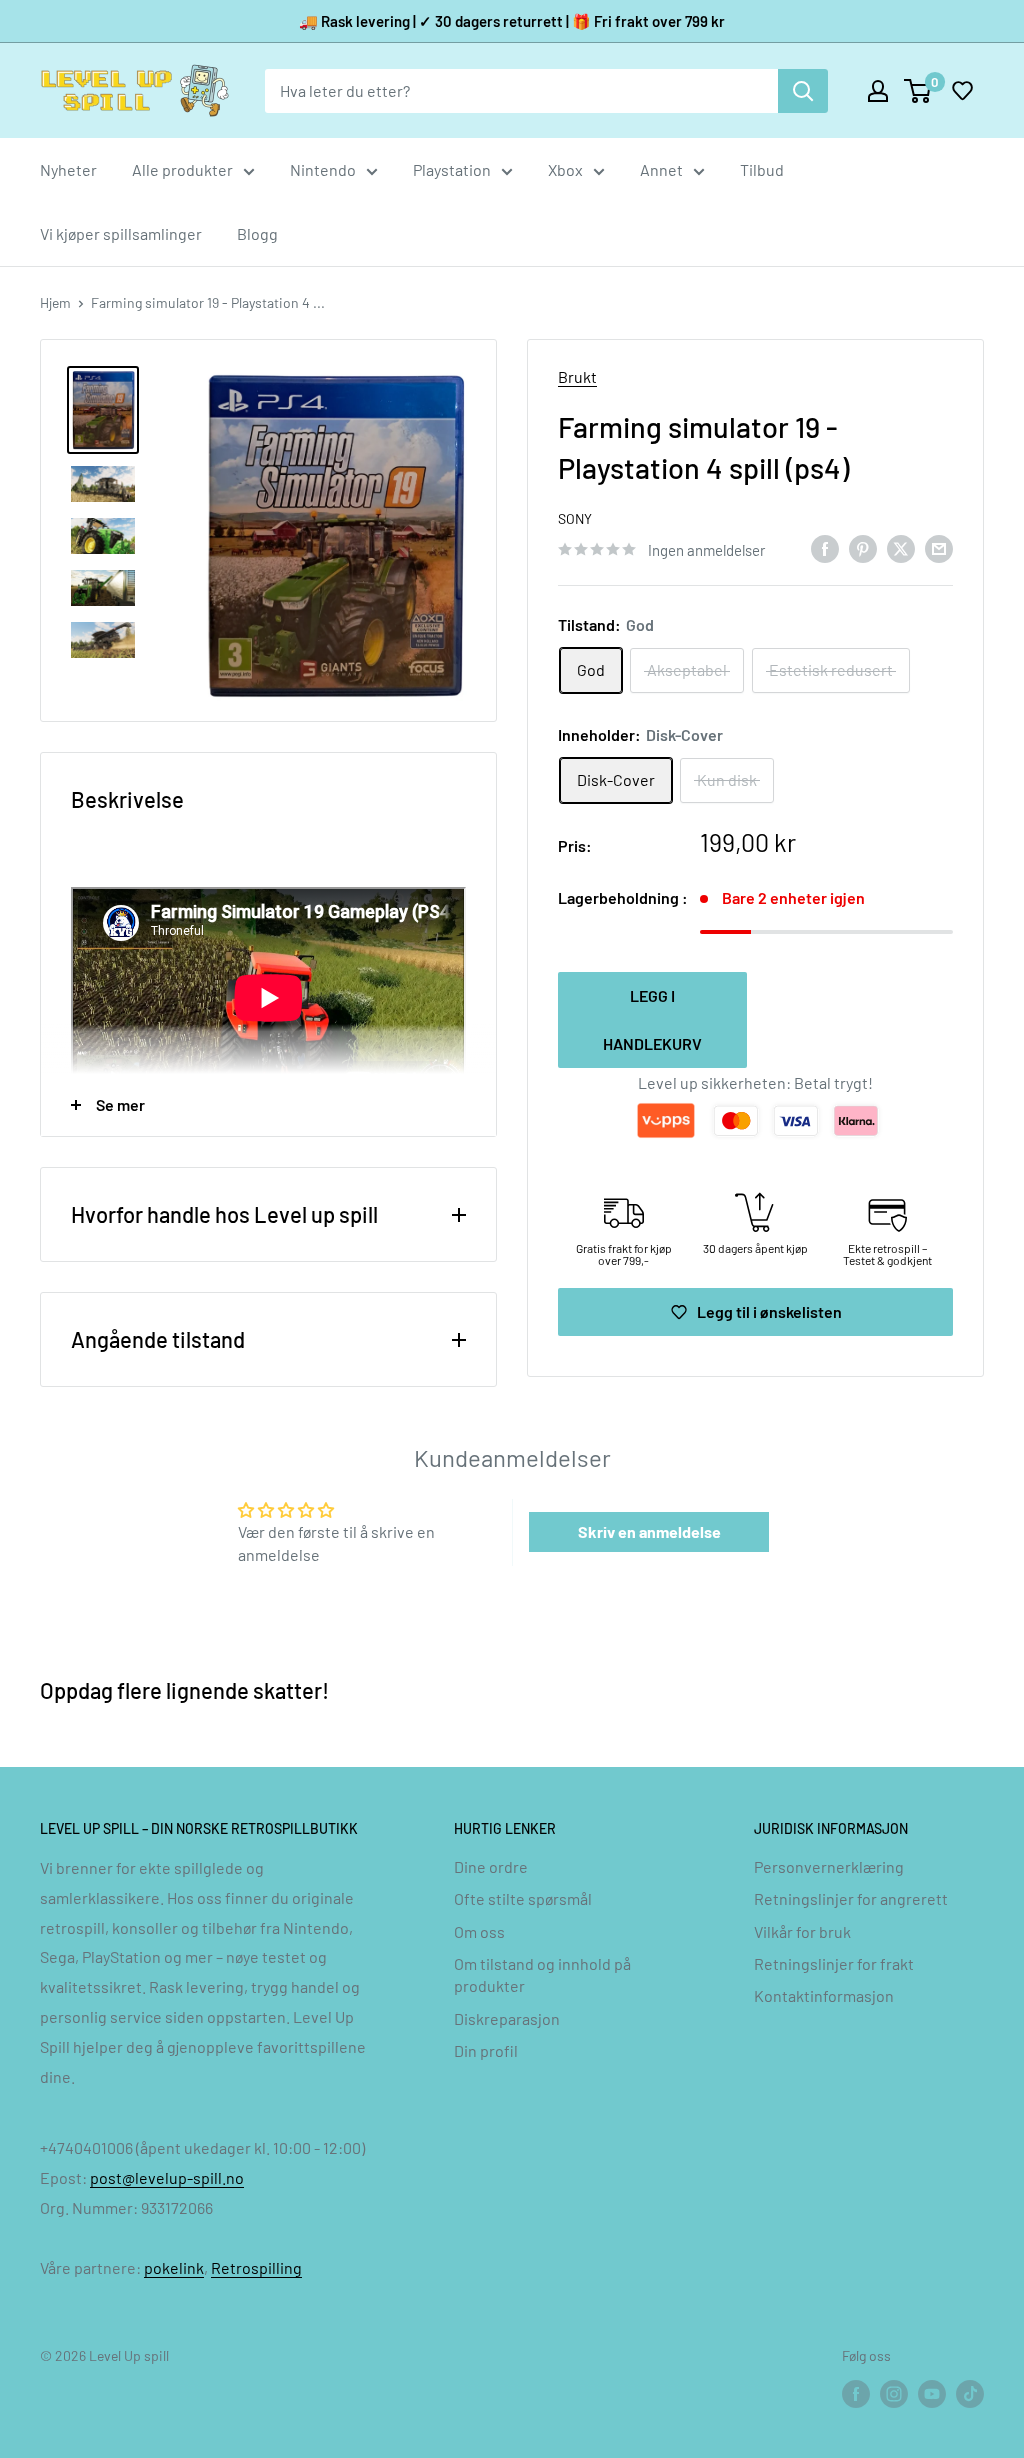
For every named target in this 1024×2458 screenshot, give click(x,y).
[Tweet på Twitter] (901, 547)
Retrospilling (256, 2267)
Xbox (565, 169)
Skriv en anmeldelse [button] (649, 1531)
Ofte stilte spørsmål (523, 1898)
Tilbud (762, 169)
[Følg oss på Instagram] (894, 2394)
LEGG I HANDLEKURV (652, 1019)
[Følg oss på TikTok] (970, 2394)
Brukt (577, 376)
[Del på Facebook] (825, 547)
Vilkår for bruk (802, 1931)
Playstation (452, 169)
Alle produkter (182, 169)
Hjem (55, 302)
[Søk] (803, 91)
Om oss (479, 1931)
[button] (962, 91)
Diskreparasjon (507, 2018)
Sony (575, 518)
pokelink (174, 2267)
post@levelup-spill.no (167, 2177)
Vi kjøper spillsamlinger (121, 233)
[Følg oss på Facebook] (856, 2394)
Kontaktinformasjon (824, 1995)
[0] (918, 91)
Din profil (486, 2050)
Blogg (257, 233)
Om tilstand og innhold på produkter (542, 1974)
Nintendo (323, 169)
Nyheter (68, 169)
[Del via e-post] (939, 547)
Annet (661, 169)
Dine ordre (491, 1866)
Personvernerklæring (829, 1866)
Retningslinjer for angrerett (851, 1898)
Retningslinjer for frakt (834, 1963)
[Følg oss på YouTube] (932, 2394)
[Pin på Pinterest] (863, 547)
